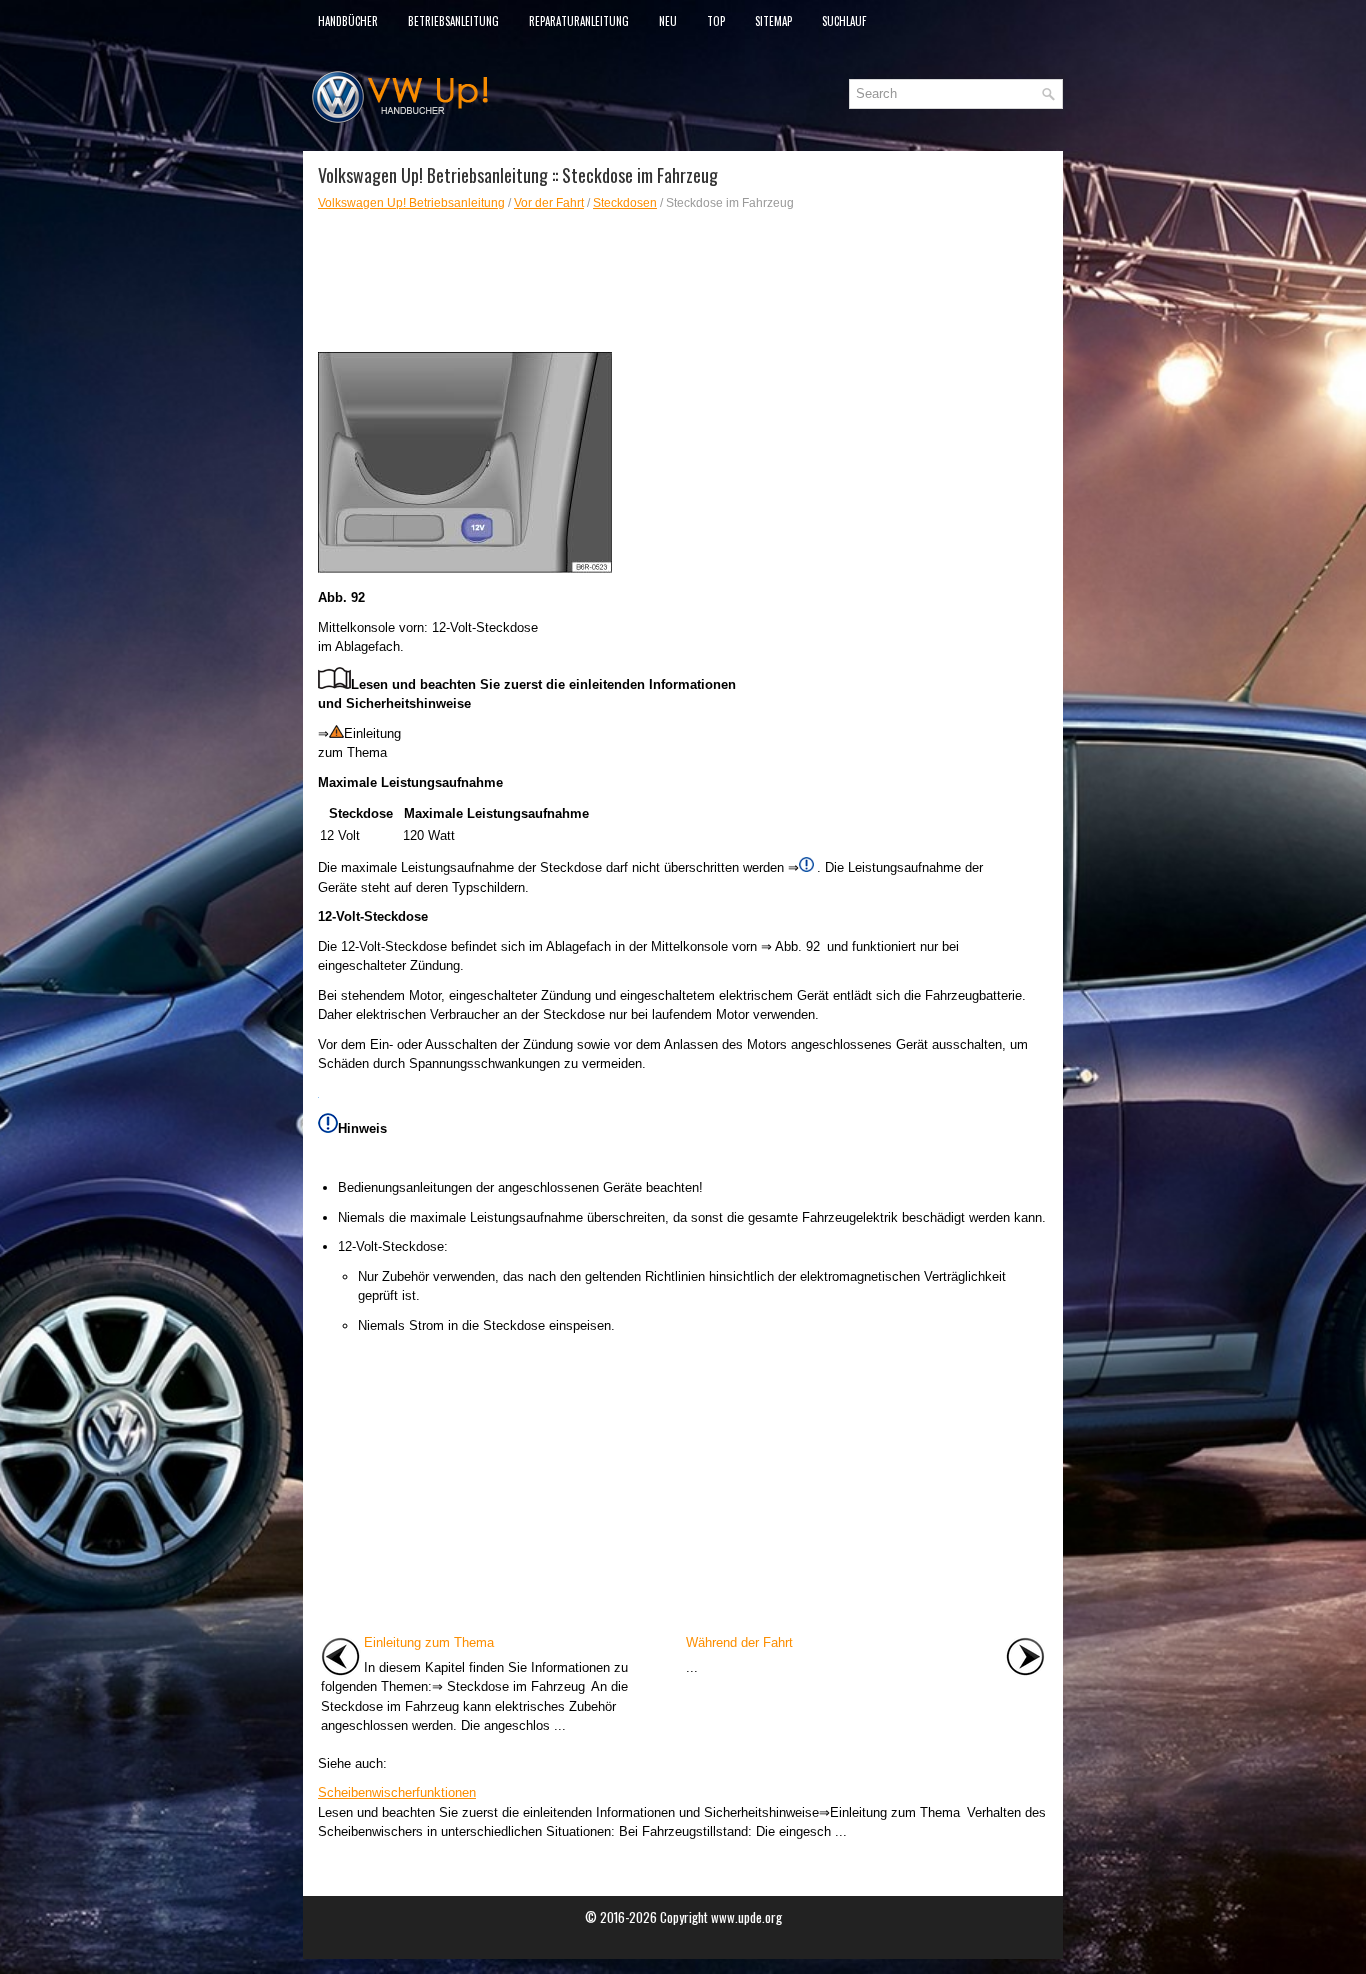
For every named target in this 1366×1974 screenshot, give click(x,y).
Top (716, 21)
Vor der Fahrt (549, 203)
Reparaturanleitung (579, 21)
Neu (668, 21)
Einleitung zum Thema (429, 1642)
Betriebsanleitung (453, 21)
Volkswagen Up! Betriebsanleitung (411, 203)
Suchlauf (844, 21)
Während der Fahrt (739, 1642)
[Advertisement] (683, 282)
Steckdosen (625, 203)
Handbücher (348, 21)
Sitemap (773, 21)
